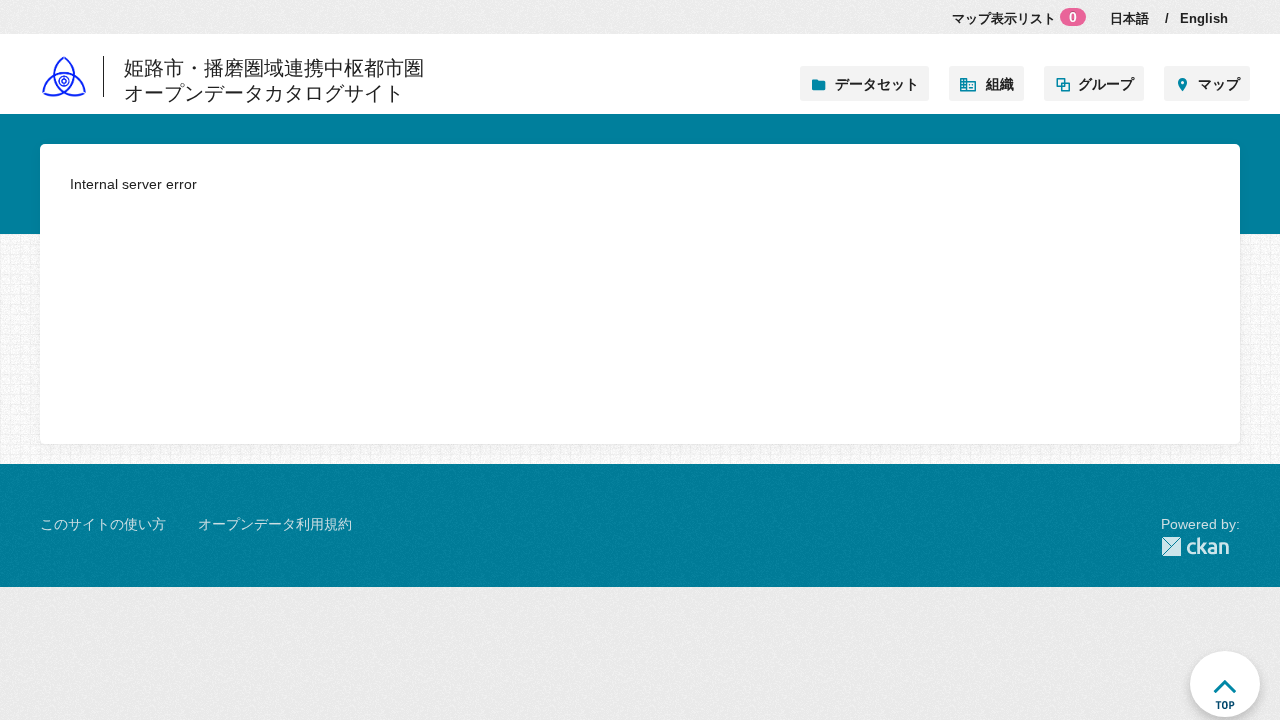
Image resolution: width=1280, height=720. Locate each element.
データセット (877, 84)
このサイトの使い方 (103, 524)
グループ (1106, 84)
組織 (1000, 84)
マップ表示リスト (1014, 17)
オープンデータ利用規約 (275, 524)
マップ (1219, 84)
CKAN (1200, 546)
